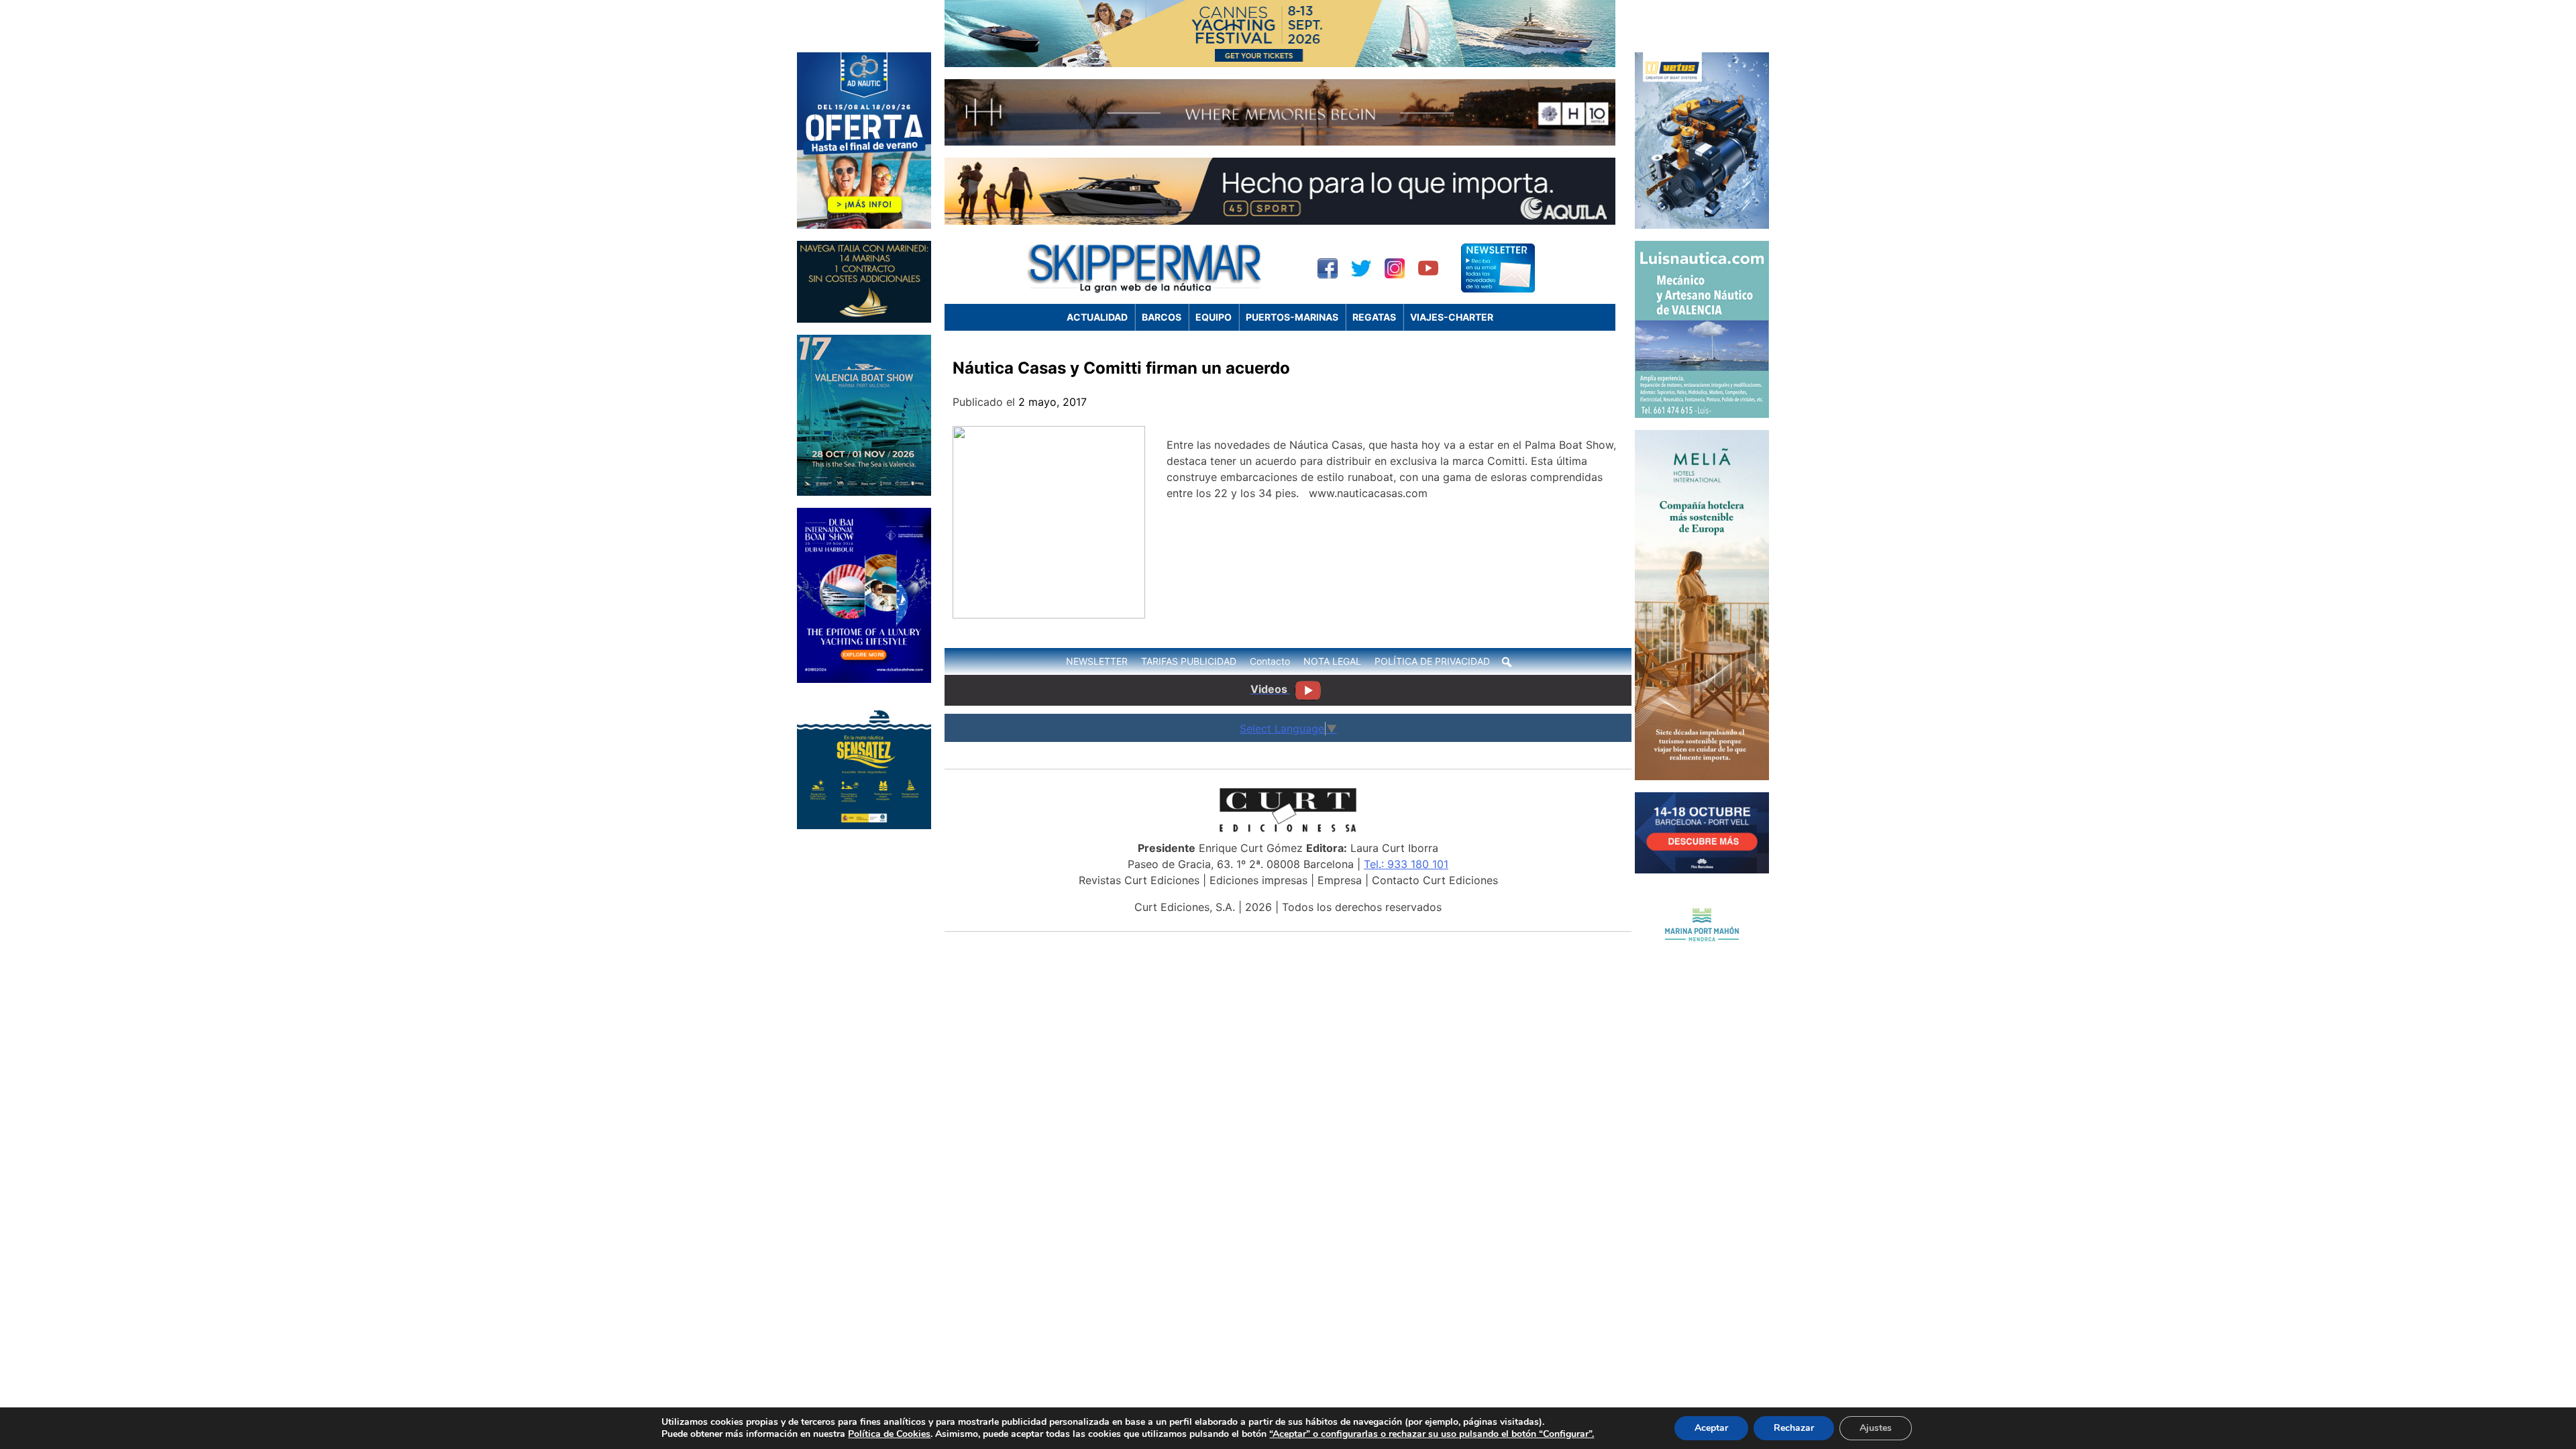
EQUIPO (1214, 317)
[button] (1507, 662)
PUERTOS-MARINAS (1292, 317)
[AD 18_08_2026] (864, 225)
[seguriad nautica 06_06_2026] (864, 825)
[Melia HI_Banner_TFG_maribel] (1702, 776)
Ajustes (1876, 1428)
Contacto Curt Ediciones (1435, 880)
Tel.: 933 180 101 (1406, 864)
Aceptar (1711, 1428)
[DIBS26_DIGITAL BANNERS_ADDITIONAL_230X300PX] (864, 679)
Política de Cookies (889, 1434)
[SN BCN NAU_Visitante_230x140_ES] (1702, 869)
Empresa (1340, 880)
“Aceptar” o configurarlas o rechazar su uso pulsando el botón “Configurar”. (1432, 1434)
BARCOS (1162, 317)
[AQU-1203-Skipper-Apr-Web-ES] (1280, 221)
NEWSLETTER (1097, 661)
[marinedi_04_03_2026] (864, 319)
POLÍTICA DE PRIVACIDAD (1432, 661)
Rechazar (1794, 1428)
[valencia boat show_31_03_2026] (864, 492)
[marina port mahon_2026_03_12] (1702, 960)
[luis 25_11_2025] (1702, 414)
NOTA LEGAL (1332, 661)
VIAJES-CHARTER (1452, 317)
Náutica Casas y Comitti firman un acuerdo (1121, 368)
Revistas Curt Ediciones (1139, 880)
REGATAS (1374, 317)
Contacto (1270, 661)
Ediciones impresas (1258, 880)
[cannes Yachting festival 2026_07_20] (1280, 63)
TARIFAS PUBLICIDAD (1189, 661)
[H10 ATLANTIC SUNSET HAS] (1280, 142)
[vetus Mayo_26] (1702, 225)
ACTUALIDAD (1097, 317)
